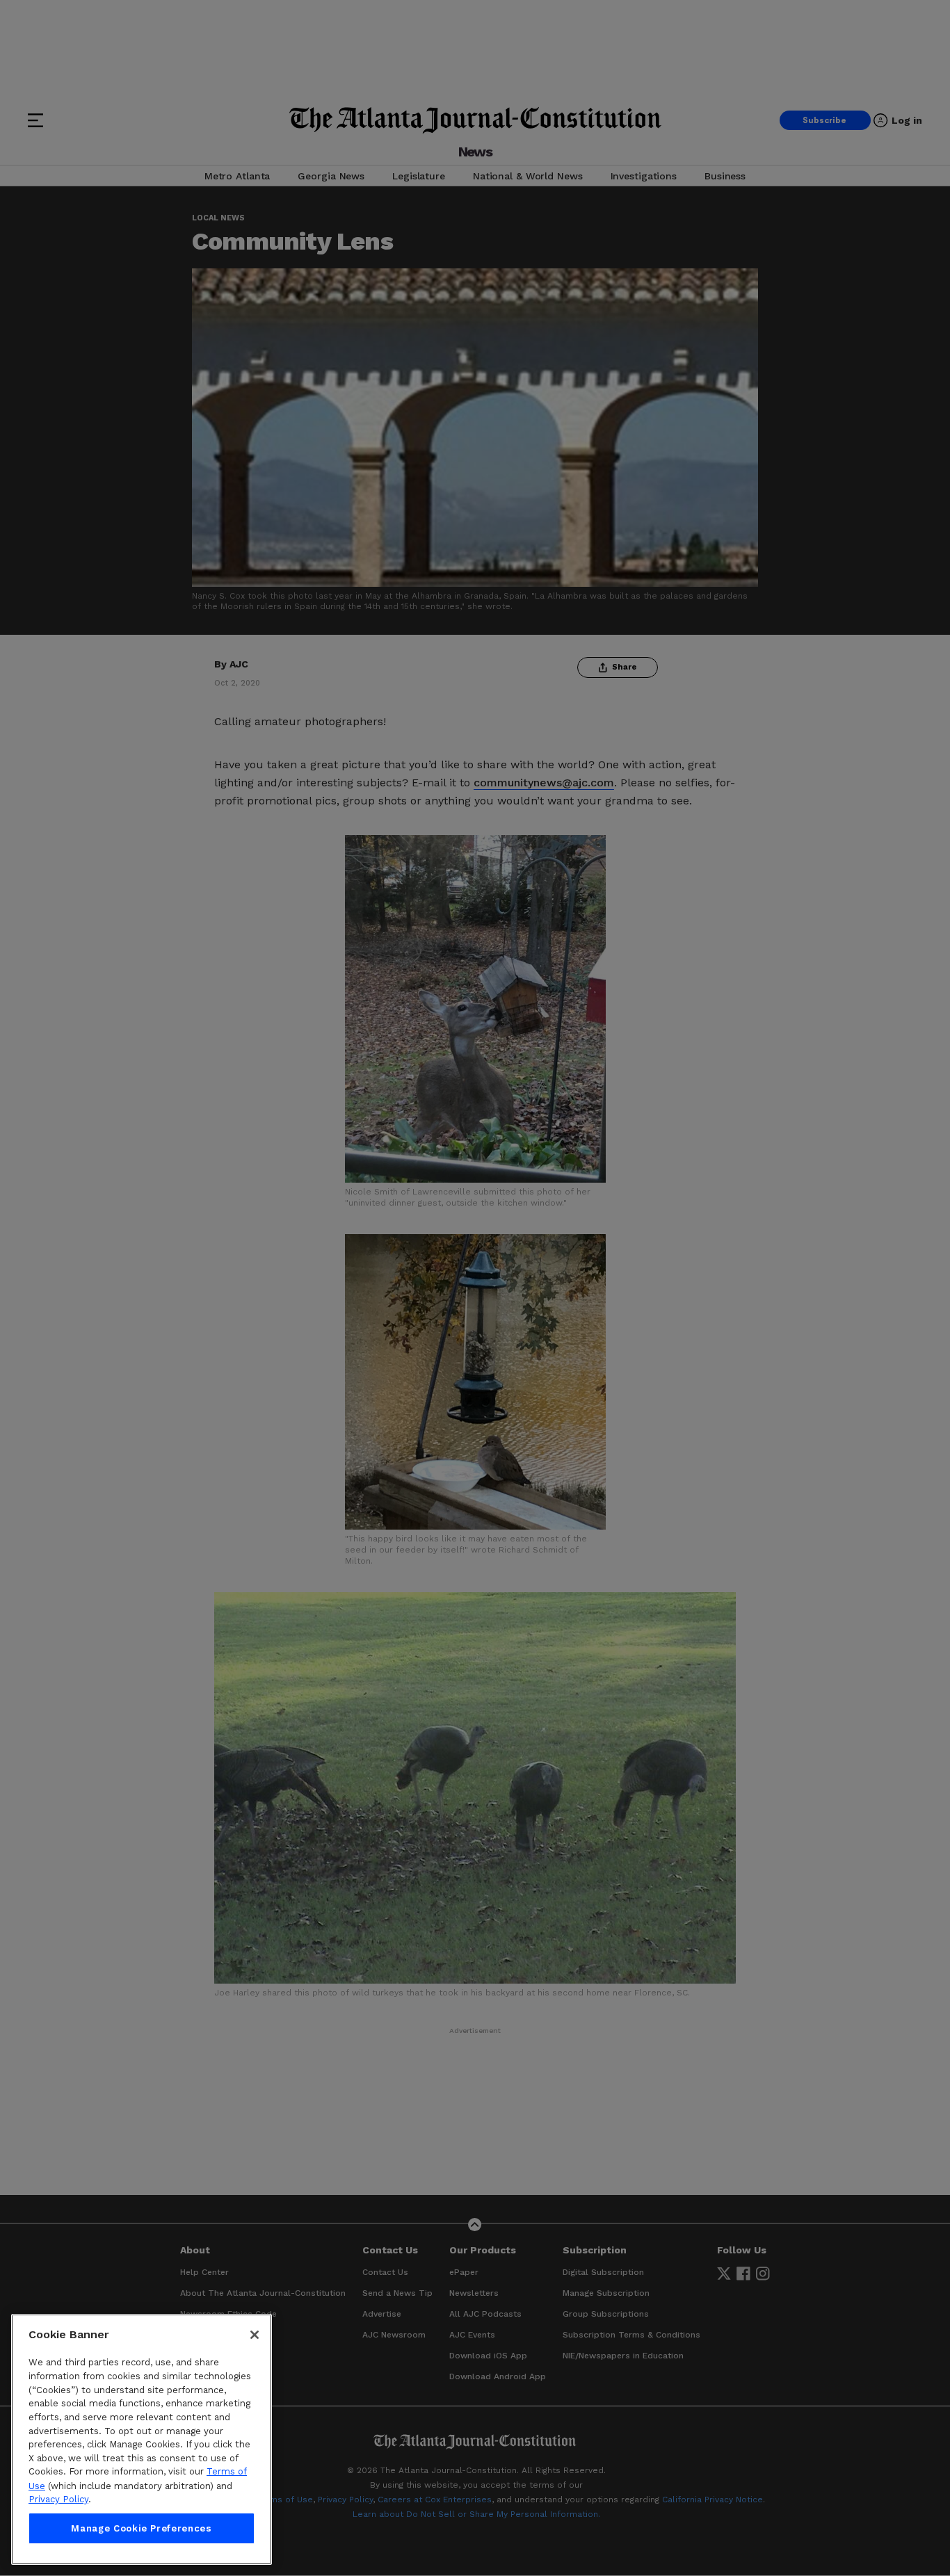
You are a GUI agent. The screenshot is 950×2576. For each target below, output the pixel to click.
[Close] (255, 2335)
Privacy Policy (58, 2499)
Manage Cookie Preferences (141, 2528)
